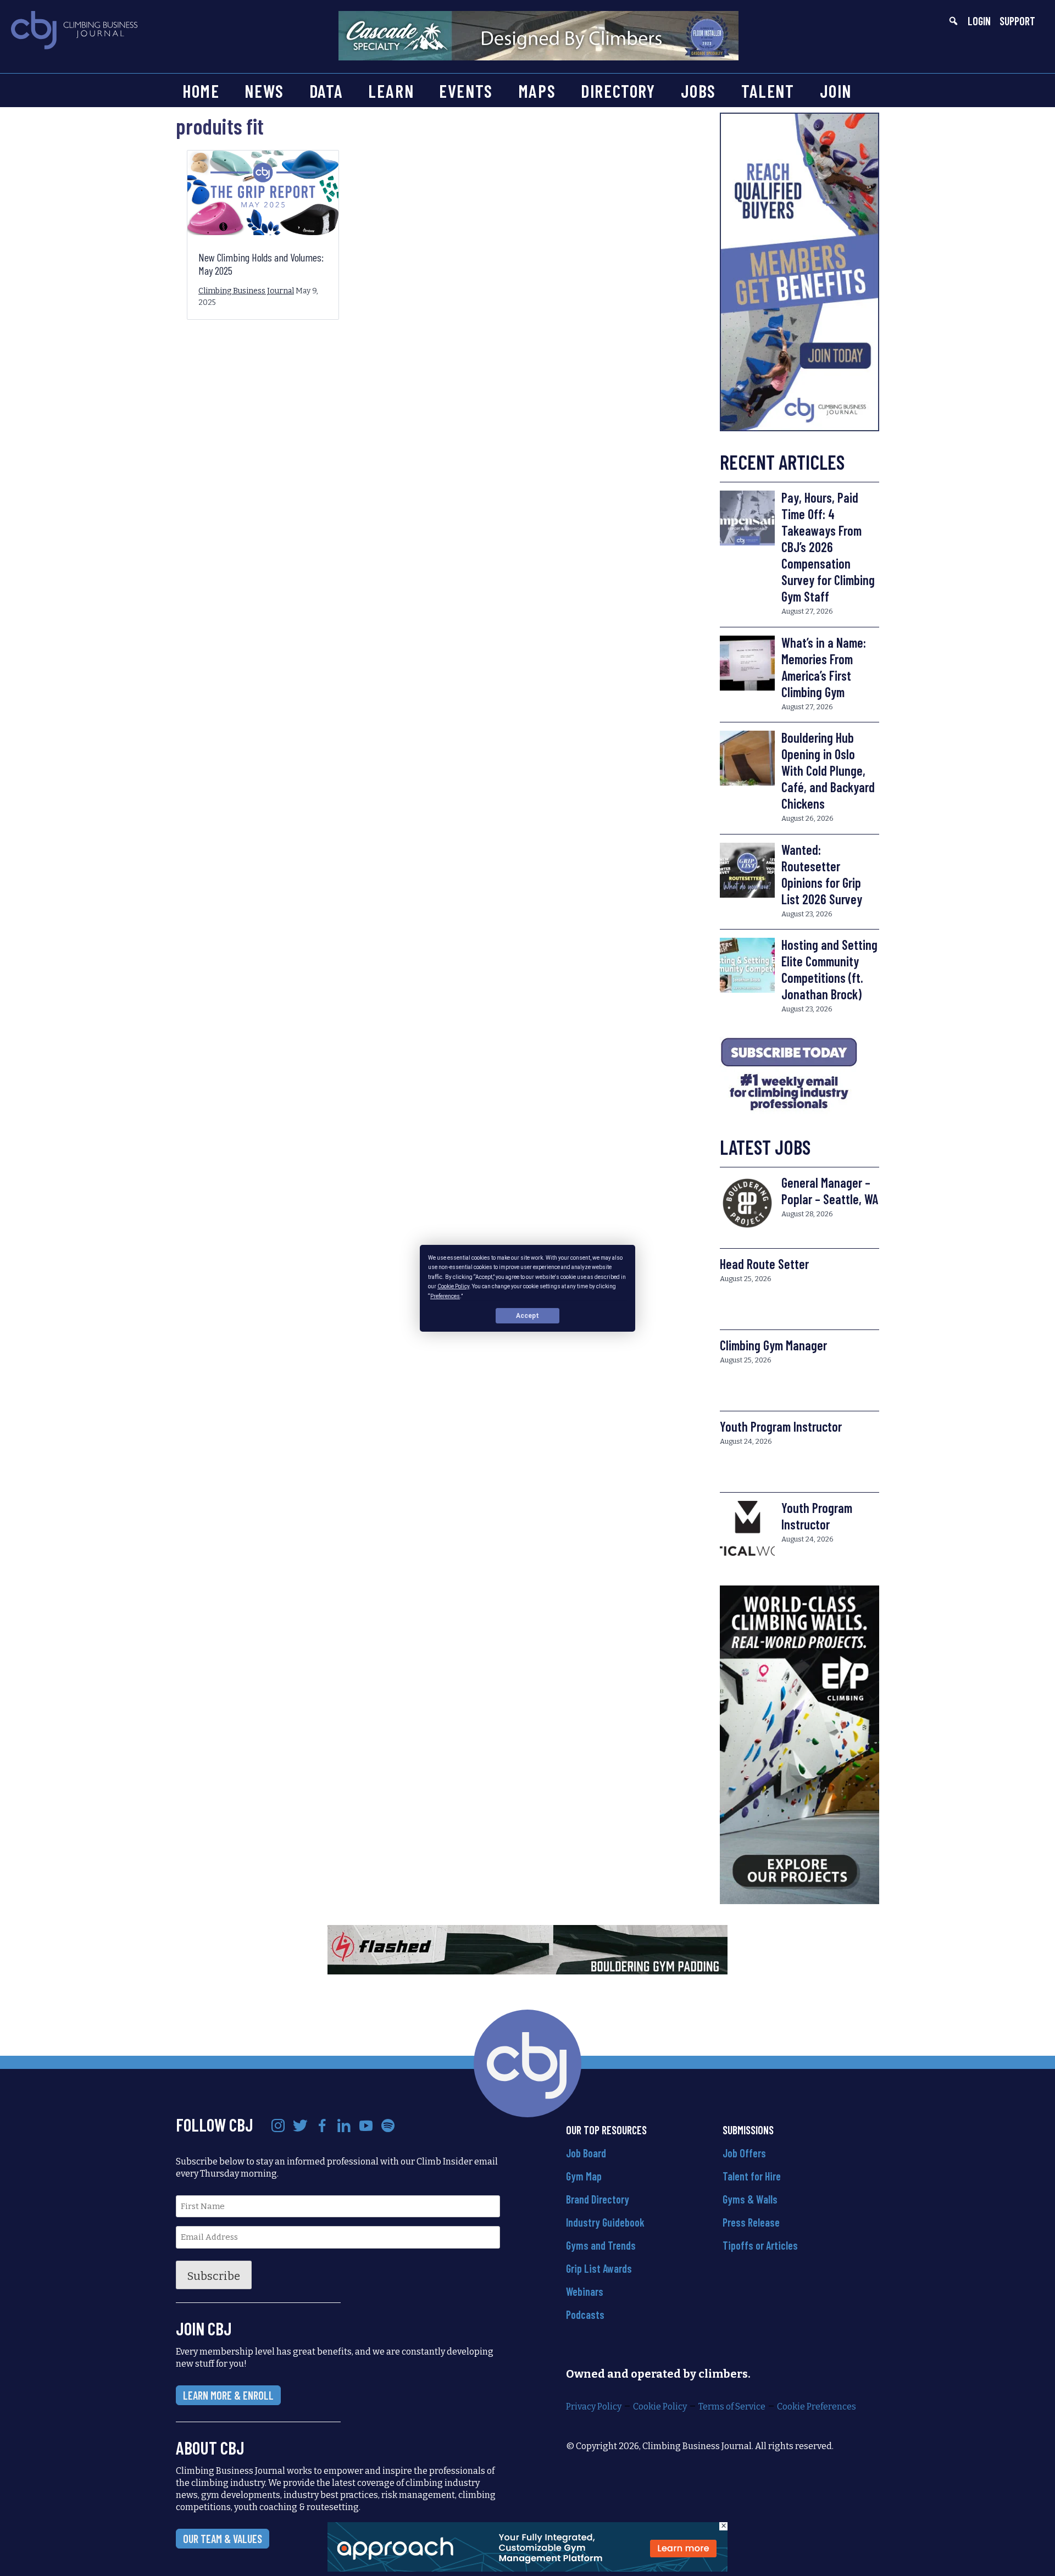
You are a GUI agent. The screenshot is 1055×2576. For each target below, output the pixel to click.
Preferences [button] (445, 1296)
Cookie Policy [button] (453, 1286)
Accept (527, 1315)
